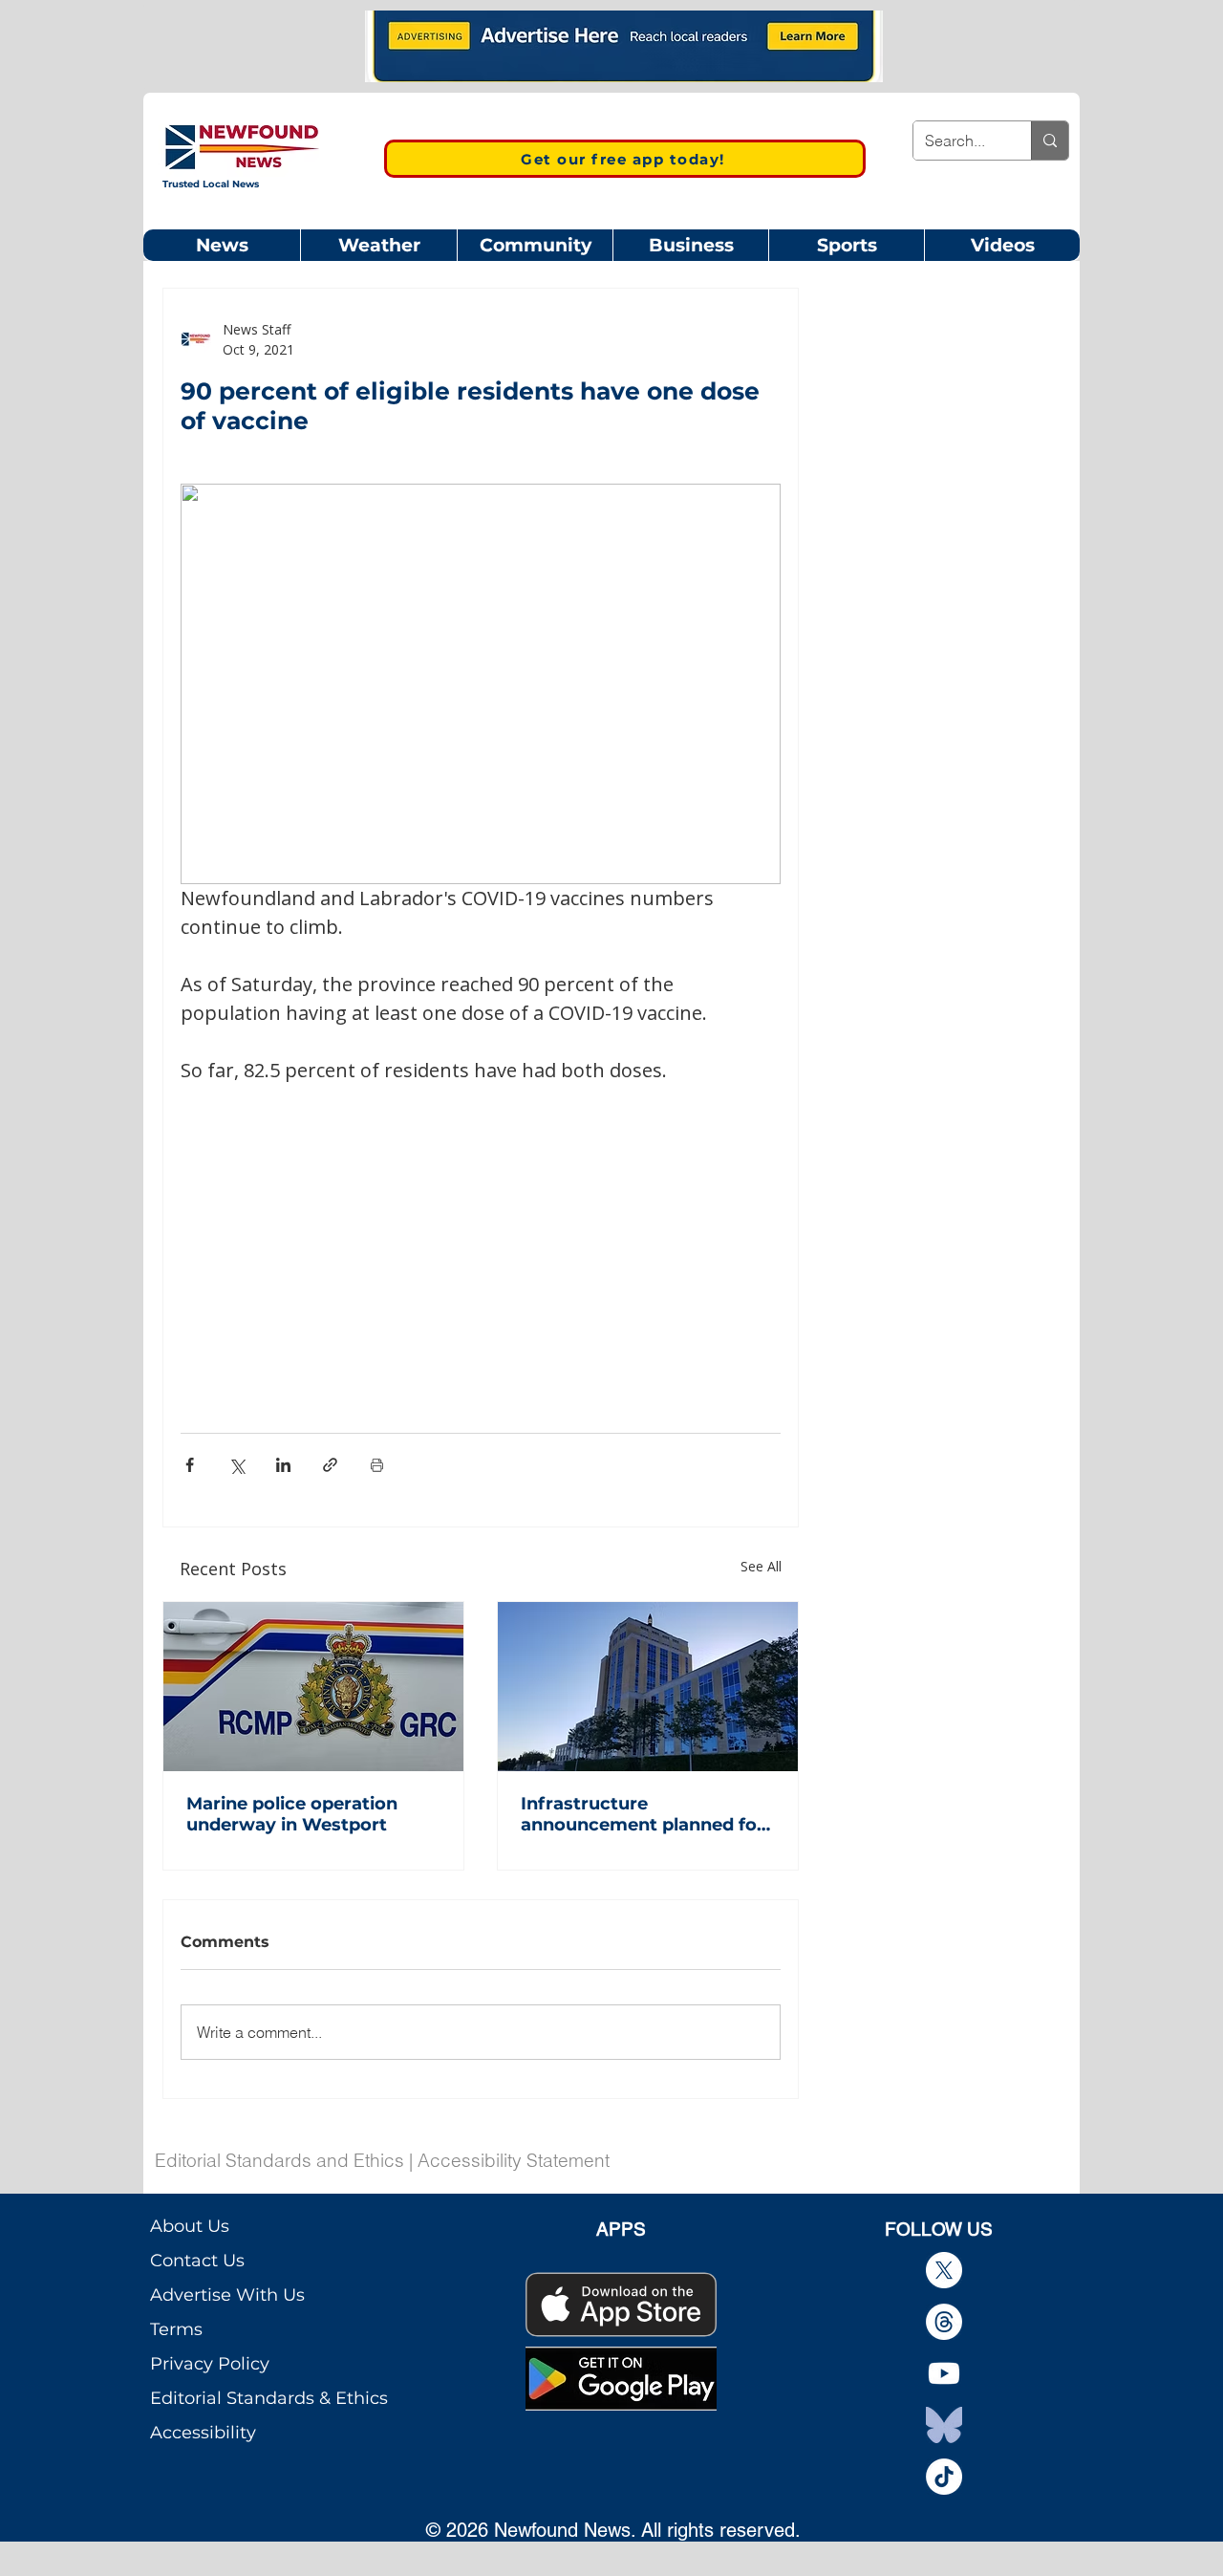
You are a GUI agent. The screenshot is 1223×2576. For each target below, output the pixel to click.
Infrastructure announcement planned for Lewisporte (643, 1814)
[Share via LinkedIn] (283, 1465)
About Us (190, 2226)
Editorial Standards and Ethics (279, 2160)
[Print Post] (377, 1465)
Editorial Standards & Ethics (269, 2398)
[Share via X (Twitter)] (236, 1465)
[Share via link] (330, 1465)
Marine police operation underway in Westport (292, 1814)
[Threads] (944, 2322)
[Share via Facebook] (190, 1465)
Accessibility (203, 2433)
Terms (176, 2329)
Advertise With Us (227, 2295)
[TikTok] (944, 2477)
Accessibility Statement (514, 2160)
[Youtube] (944, 2373)
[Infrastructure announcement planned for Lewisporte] (648, 1687)
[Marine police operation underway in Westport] (313, 1687)
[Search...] (1050, 141)
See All (761, 1566)
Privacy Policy (210, 2364)
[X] (944, 2270)
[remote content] (481, 1221)
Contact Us (197, 2261)
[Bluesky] (944, 2425)
